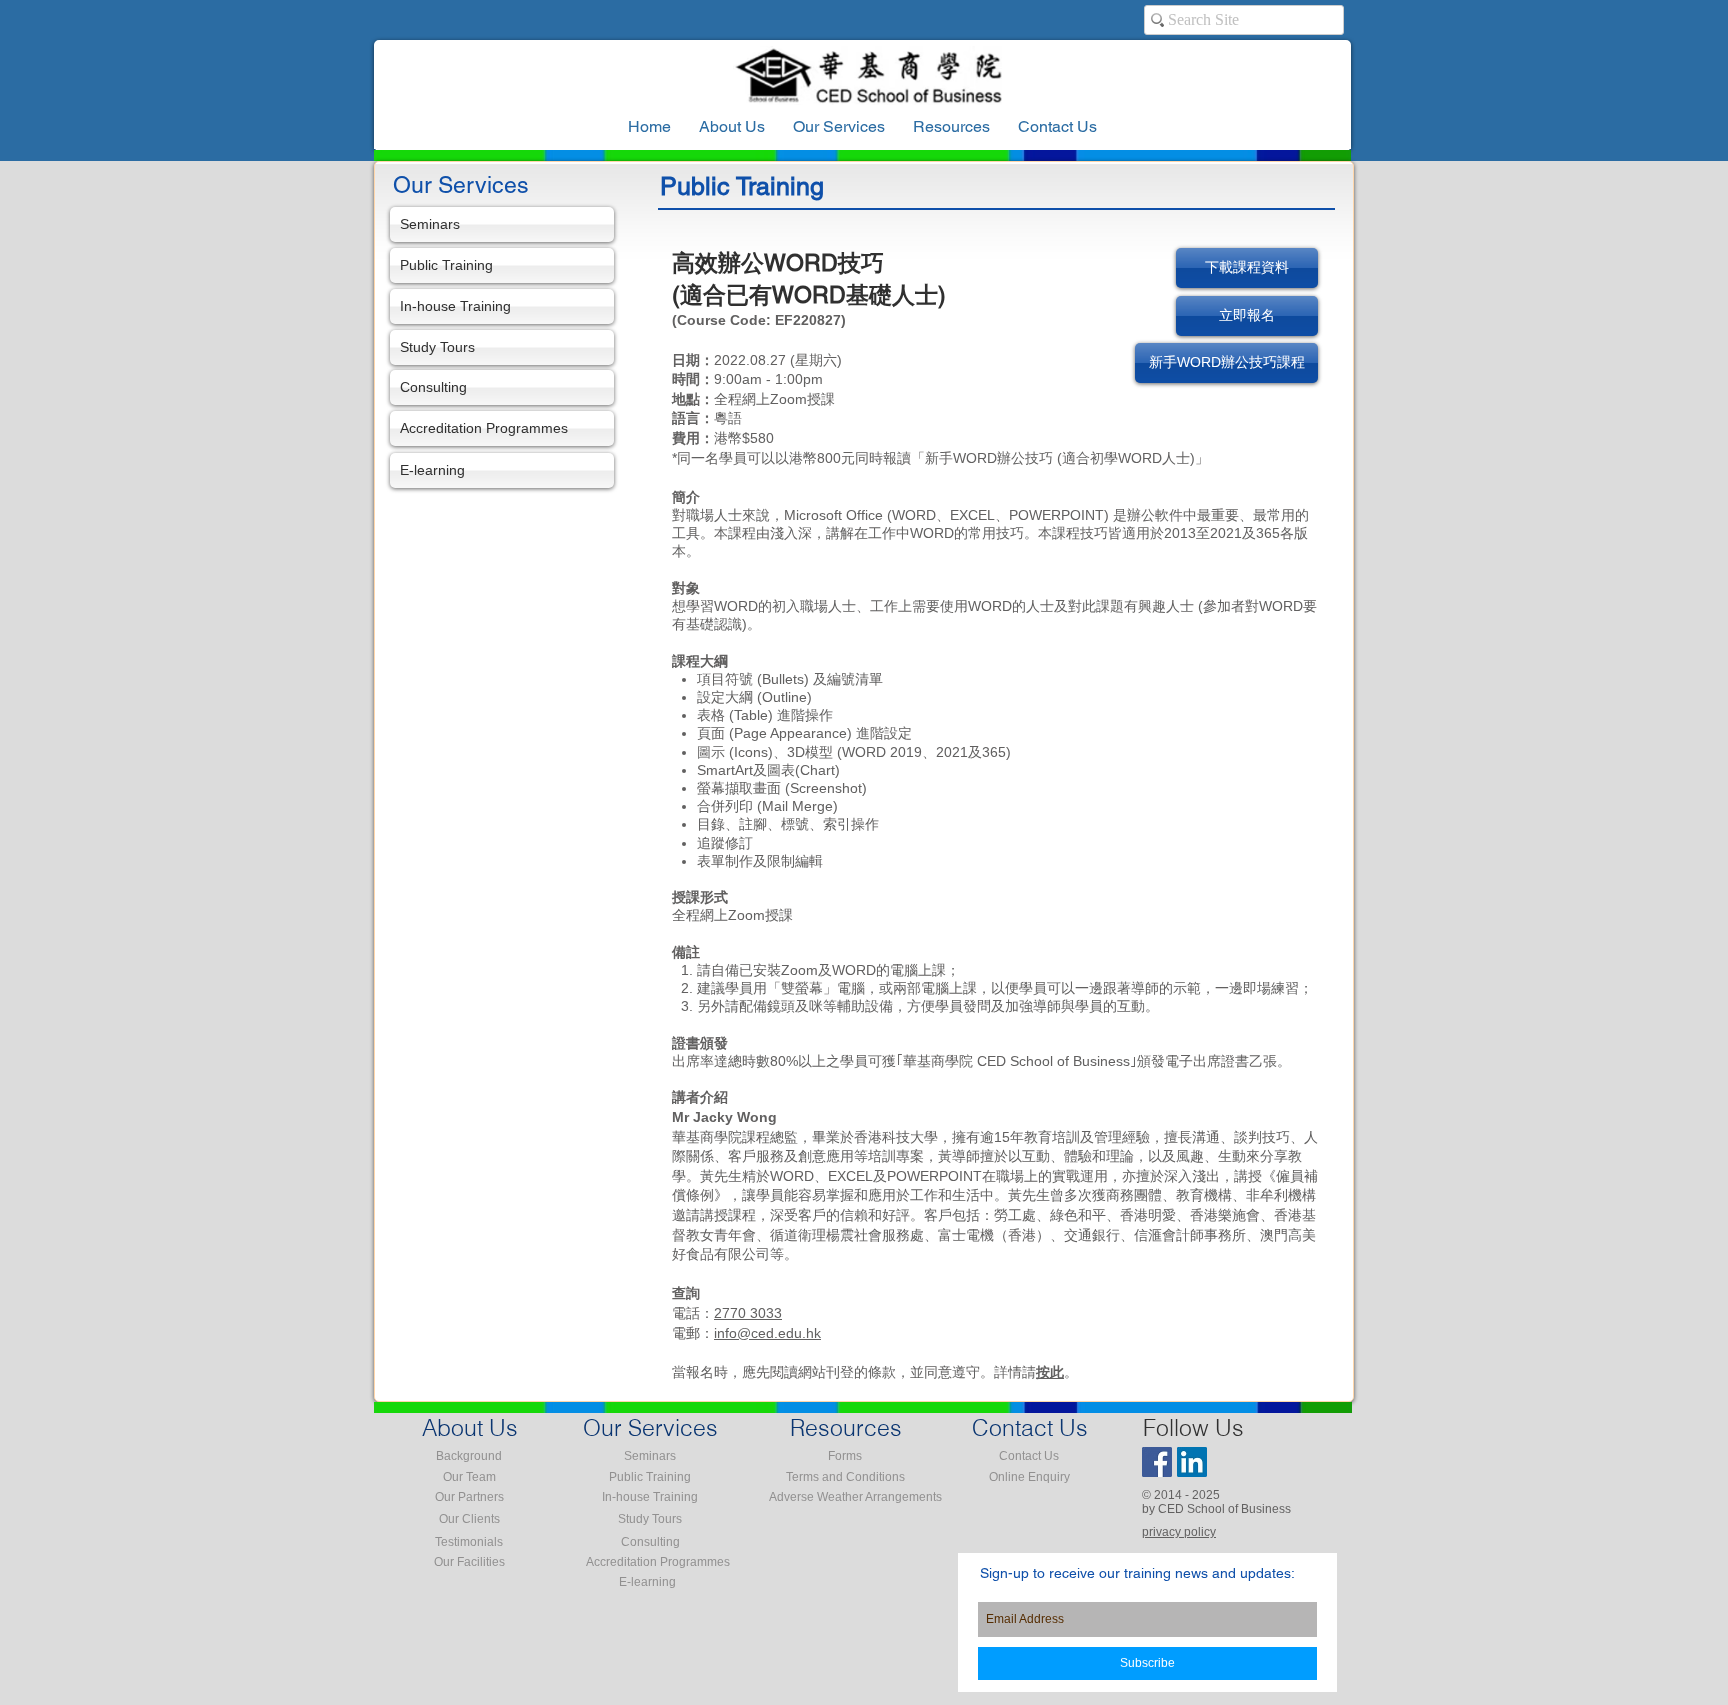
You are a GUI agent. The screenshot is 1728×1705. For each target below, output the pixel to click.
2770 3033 (748, 1313)
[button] (951, 127)
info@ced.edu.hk (767, 1333)
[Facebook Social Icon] (1157, 1462)
